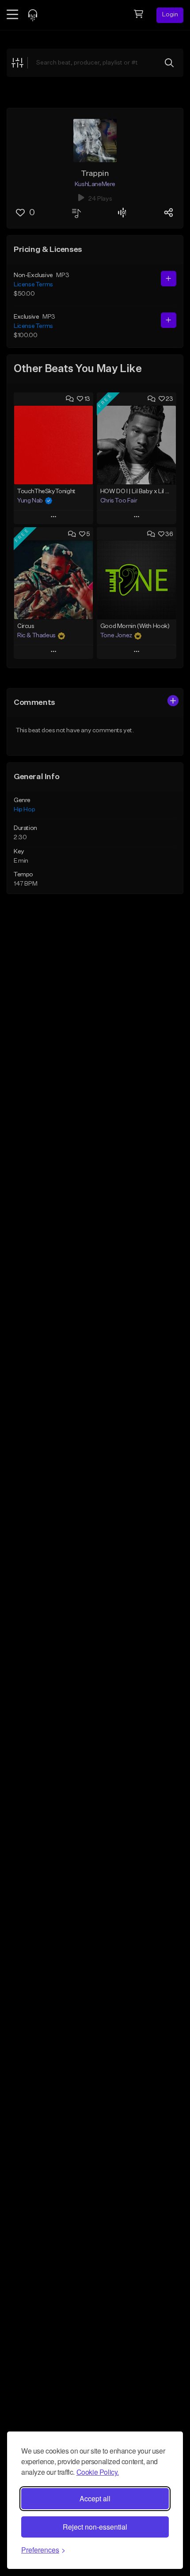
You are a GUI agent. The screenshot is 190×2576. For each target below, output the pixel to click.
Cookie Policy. (98, 2472)
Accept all (95, 2498)
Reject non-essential (95, 2527)
